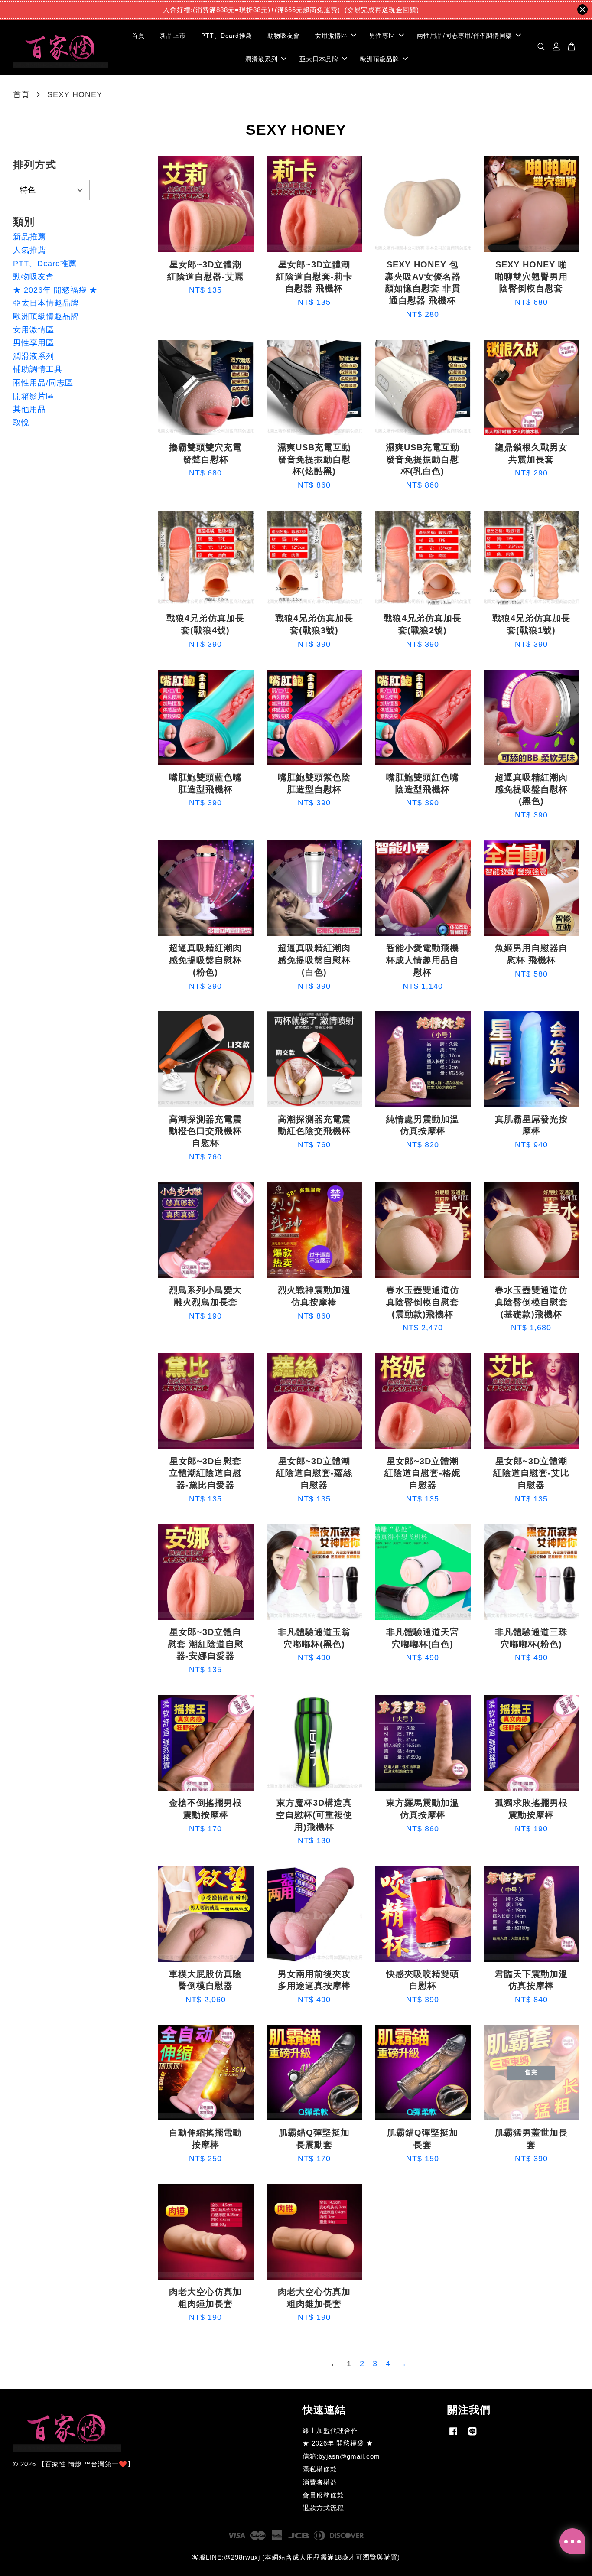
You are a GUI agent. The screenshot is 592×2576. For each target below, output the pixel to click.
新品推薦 (29, 237)
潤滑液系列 (262, 59)
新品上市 (173, 36)
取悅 (21, 423)
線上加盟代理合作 (330, 2431)
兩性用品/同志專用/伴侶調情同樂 (465, 36)
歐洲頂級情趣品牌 (46, 316)
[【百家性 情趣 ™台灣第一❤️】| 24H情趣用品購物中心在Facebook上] (453, 2435)
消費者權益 (320, 2482)
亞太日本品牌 (319, 59)
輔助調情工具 (38, 369)
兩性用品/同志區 (43, 383)
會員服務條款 (323, 2495)
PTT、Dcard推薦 (227, 36)
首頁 (138, 36)
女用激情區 (331, 36)
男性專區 (382, 36)
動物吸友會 (284, 36)
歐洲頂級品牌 (380, 59)
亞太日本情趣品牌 (46, 303)
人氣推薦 (29, 250)
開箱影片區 (34, 396)
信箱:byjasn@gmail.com (341, 2456)
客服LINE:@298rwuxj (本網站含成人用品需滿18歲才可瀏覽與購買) (296, 2557)
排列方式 (35, 164)
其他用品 (29, 409)
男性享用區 (34, 343)
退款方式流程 (323, 2508)
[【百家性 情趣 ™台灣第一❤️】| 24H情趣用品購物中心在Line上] (472, 2435)
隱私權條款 (320, 2469)
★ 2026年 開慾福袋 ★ (55, 290)
